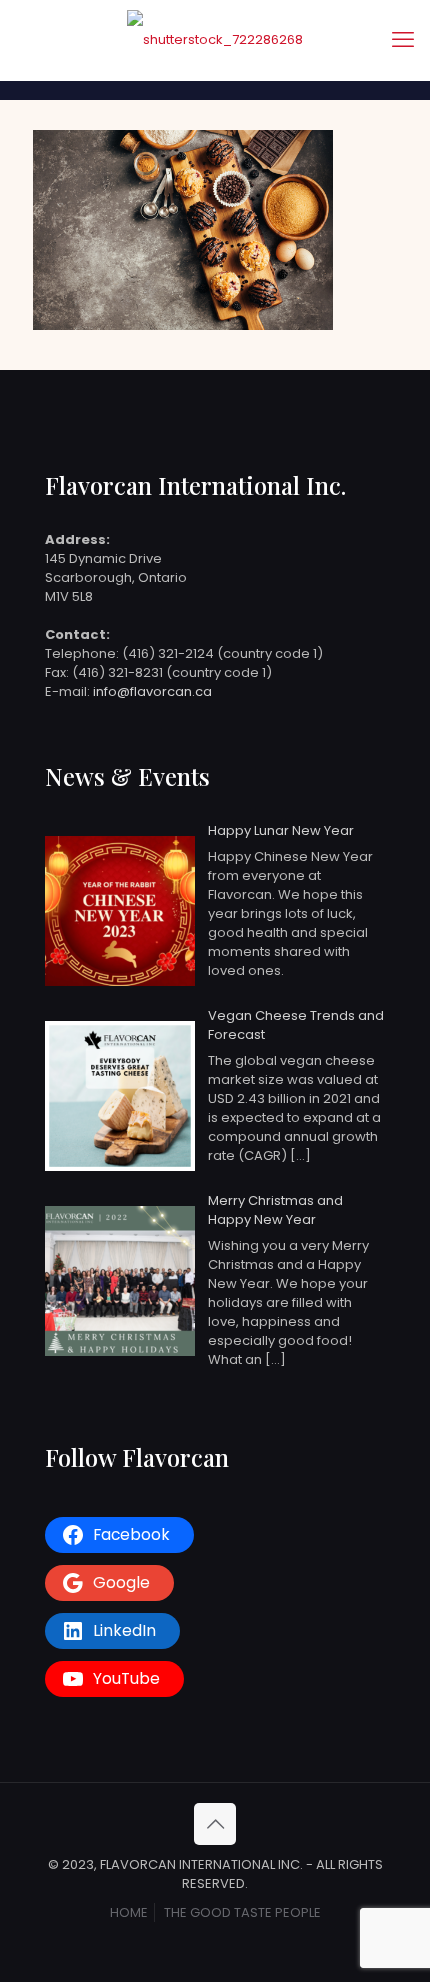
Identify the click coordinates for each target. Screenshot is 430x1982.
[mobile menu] (403, 40)
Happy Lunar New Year (281, 830)
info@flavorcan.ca (152, 691)
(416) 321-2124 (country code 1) (222, 653)
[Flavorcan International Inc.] (215, 40)
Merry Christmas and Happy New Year (275, 1210)
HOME (129, 1912)
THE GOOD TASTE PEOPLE (242, 1912)
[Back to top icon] (215, 1824)
